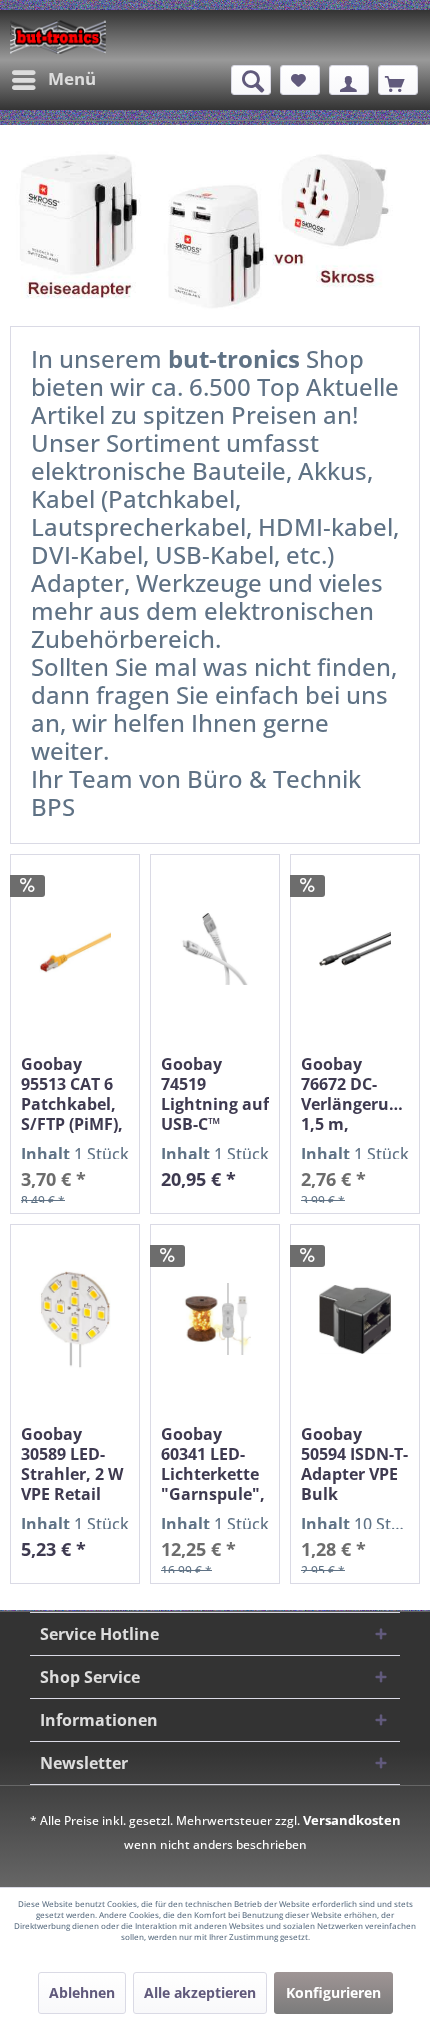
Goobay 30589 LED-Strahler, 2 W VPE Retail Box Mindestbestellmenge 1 (75, 1464)
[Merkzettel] (300, 80)
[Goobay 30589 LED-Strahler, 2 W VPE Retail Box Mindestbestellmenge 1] (75, 1319)
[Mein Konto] (349, 80)
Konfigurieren (333, 1992)
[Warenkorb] (398, 80)
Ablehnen (82, 1992)
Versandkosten (352, 1820)
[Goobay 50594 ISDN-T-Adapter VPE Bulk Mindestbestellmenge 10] (355, 1319)
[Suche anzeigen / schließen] (251, 80)
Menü (72, 78)
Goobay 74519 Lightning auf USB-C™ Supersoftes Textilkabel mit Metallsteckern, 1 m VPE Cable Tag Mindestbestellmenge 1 (215, 1094)
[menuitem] (53, 80)
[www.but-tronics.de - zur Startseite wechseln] (58, 37)
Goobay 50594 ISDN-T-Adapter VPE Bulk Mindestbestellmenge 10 (355, 1464)
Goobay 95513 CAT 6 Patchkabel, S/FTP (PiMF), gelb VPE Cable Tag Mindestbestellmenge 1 (75, 1094)
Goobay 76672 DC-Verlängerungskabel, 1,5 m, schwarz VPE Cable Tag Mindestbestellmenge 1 (355, 1094)
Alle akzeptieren (200, 1992)
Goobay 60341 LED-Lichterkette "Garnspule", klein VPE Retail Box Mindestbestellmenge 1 (215, 1464)
